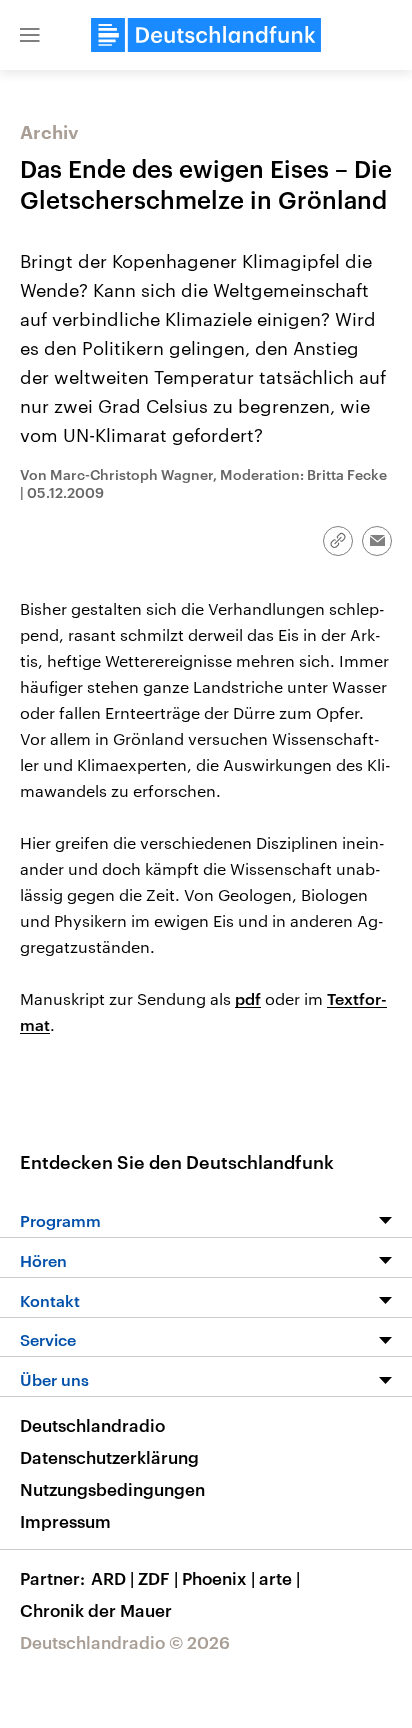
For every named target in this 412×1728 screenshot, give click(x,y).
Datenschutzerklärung (109, 1457)
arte (279, 1578)
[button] (30, 35)
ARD (112, 1578)
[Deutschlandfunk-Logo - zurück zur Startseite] (206, 35)
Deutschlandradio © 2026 (125, 1642)
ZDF (158, 1578)
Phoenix (218, 1578)
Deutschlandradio (92, 1425)
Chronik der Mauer (96, 1610)
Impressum (65, 1521)
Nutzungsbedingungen (112, 1489)
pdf (248, 998)
